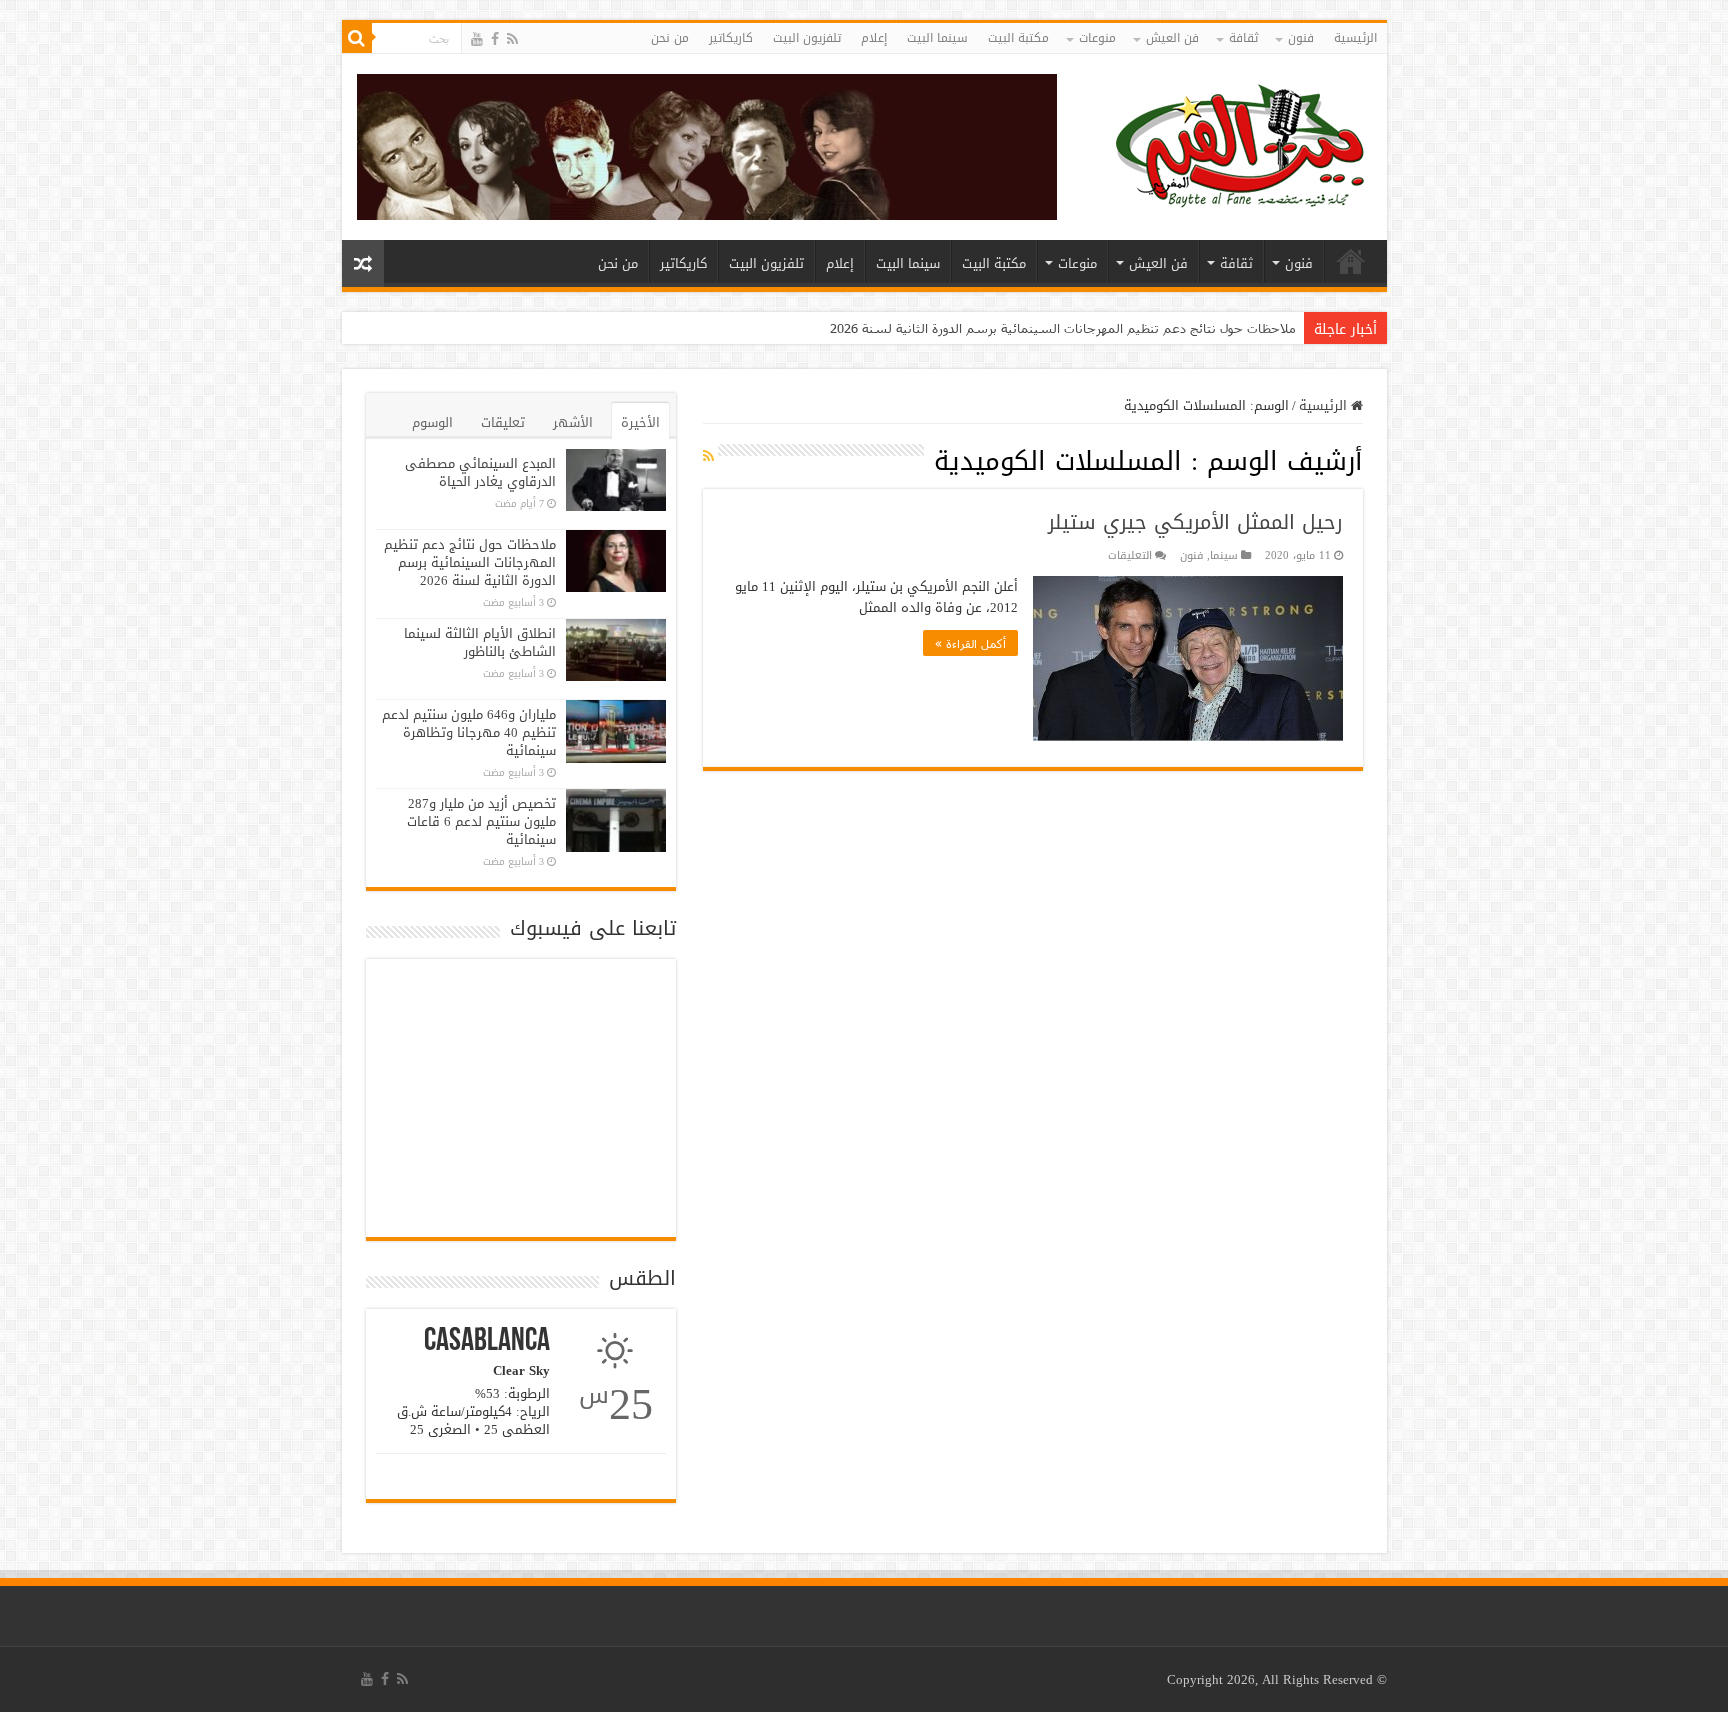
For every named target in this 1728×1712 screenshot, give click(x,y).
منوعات (1097, 38)
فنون (1301, 38)
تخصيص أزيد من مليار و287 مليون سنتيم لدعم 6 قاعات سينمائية (481, 821)
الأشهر (573, 422)
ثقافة (1243, 38)
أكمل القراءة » (970, 643)
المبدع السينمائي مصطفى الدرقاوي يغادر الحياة (480, 472)
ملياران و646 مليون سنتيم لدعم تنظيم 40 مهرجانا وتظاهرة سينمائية (469, 732)
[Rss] (512, 39)
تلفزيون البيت (807, 38)
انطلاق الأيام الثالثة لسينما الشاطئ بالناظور (480, 642)
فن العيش (1172, 38)
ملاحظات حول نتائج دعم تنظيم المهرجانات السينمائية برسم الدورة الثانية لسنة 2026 (1063, 328)
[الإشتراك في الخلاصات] (708, 456)
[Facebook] (495, 39)
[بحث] (357, 38)
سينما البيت (937, 38)
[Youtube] (477, 39)
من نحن (670, 38)
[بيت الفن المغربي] (1242, 151)
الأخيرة (640, 422)
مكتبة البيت (1018, 38)
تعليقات (503, 422)
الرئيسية (1355, 38)
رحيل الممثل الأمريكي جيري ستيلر (1195, 522)
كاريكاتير (731, 38)
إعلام (874, 38)
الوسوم (432, 422)
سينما (1224, 555)
